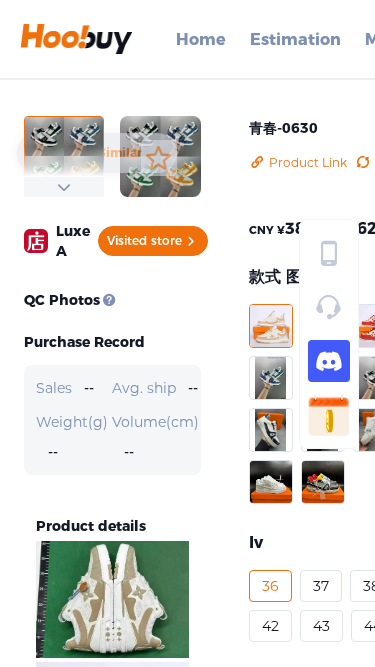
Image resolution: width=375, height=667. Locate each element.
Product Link (308, 162)
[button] (271, 326)
